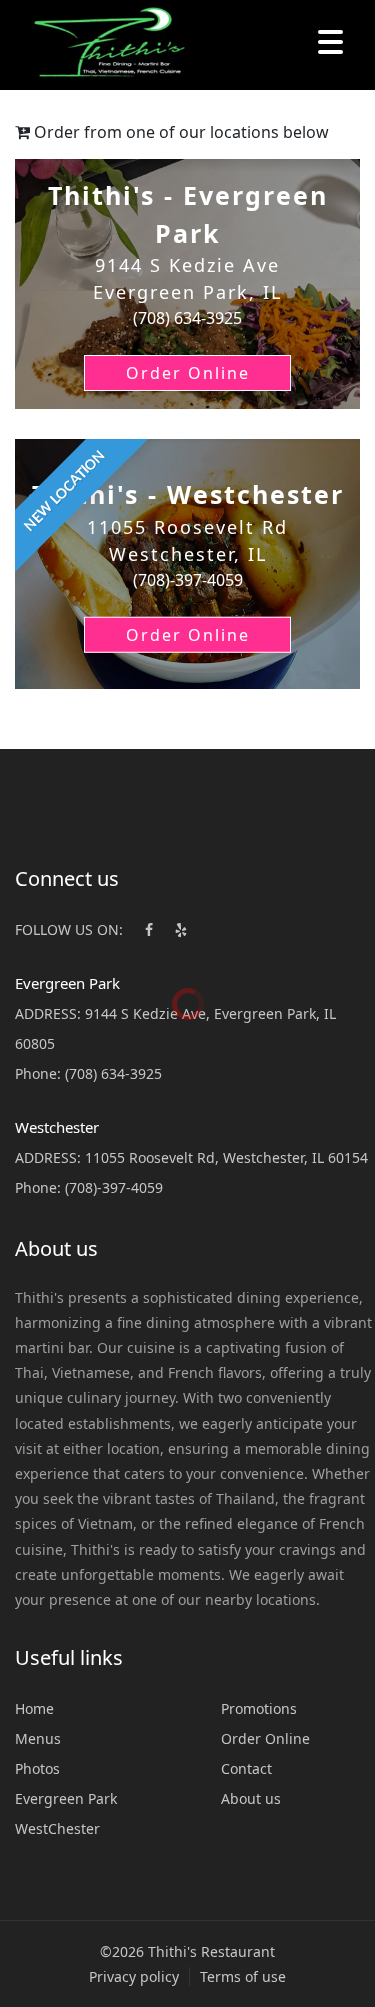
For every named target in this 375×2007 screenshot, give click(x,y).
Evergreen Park (66, 1798)
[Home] (100, 45)
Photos (37, 1768)
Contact (246, 1768)
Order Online (265, 1738)
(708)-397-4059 (114, 1187)
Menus (38, 1738)
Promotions (259, 1708)
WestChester (57, 1828)
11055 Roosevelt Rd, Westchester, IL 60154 (226, 1157)
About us (251, 1798)
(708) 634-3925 (113, 1073)
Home (34, 1708)
